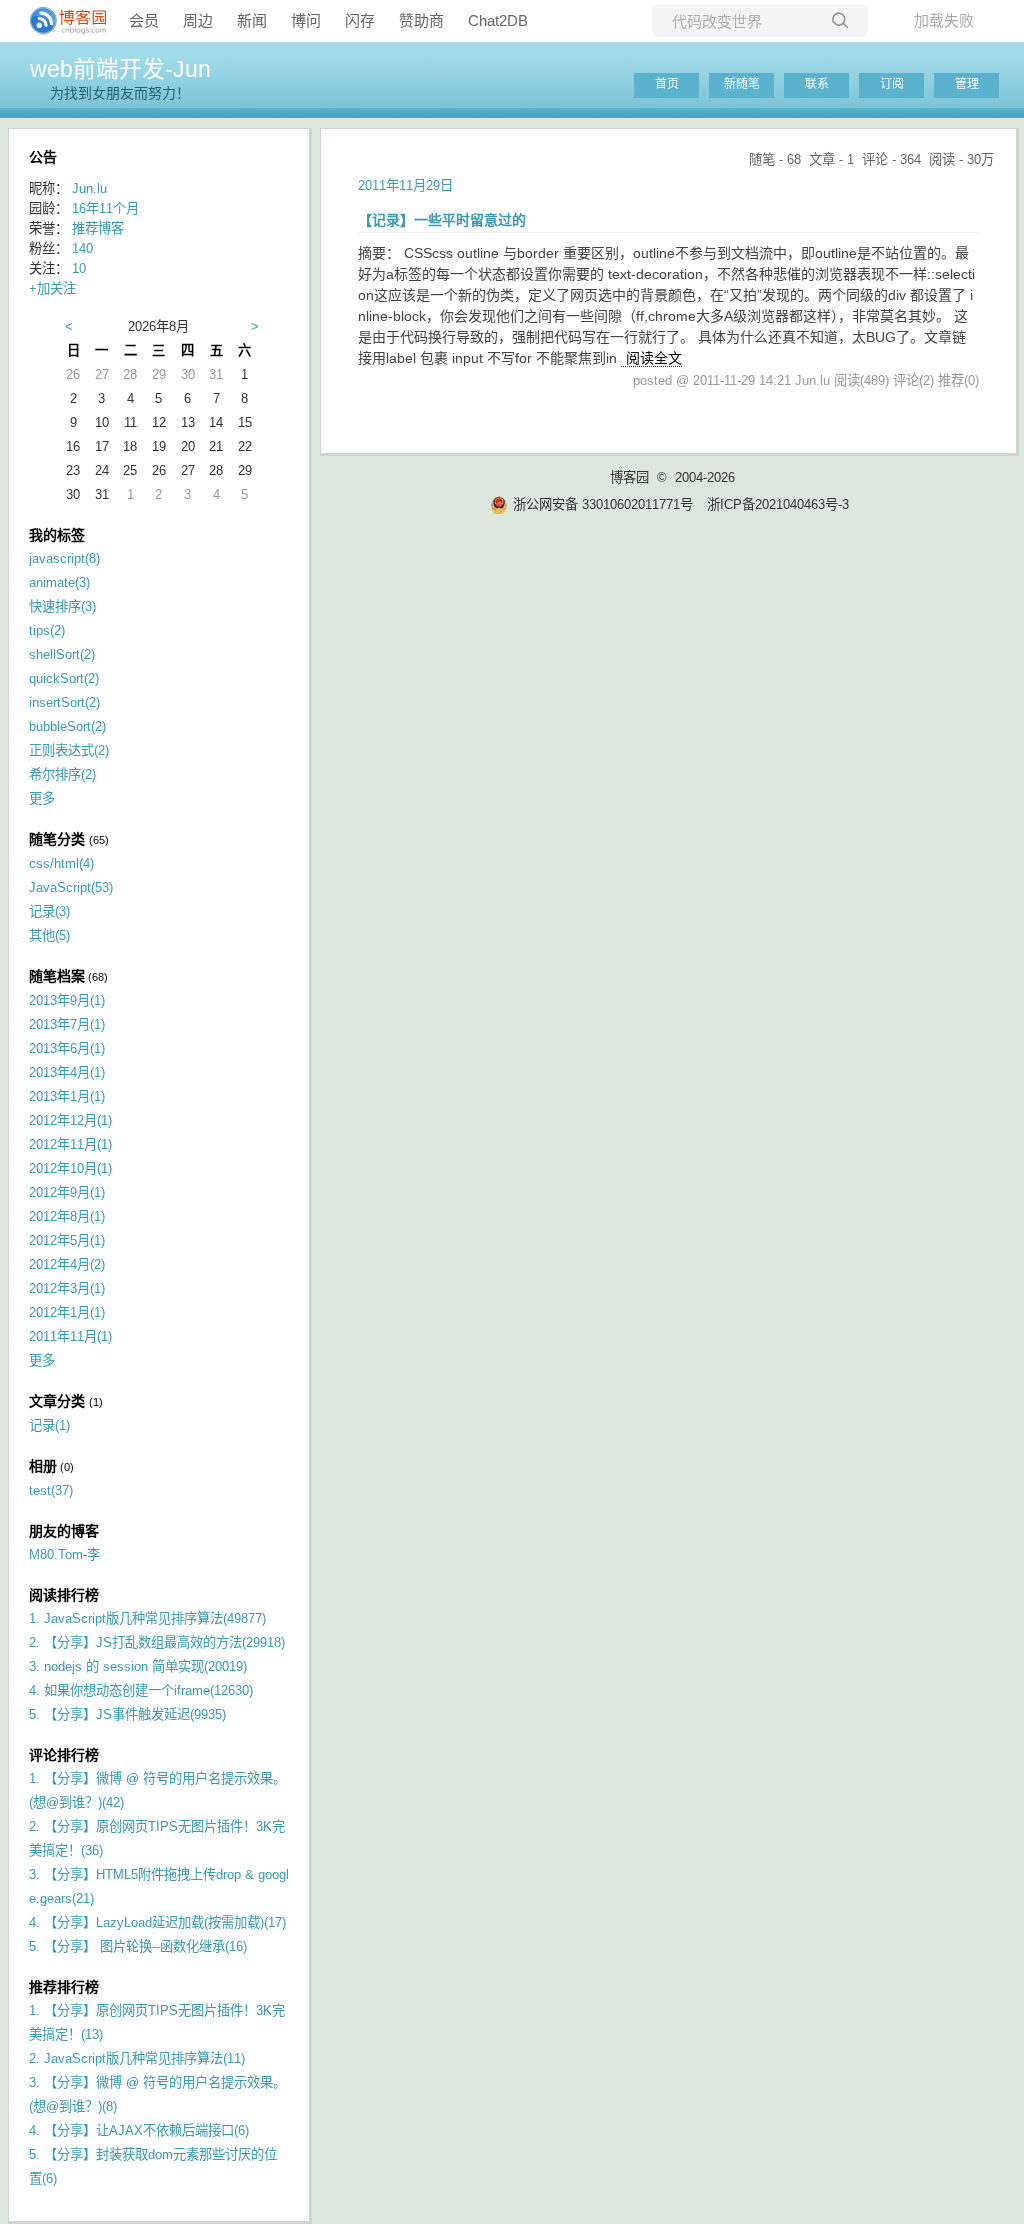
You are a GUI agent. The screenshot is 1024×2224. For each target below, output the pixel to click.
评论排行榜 (64, 1755)
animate (59, 582)
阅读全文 (654, 358)
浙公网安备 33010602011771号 (603, 504)
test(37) (51, 1490)
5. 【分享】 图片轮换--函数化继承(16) (138, 1946)
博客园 (629, 477)
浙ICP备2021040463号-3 (778, 504)
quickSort (64, 678)
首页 (667, 84)
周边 (198, 20)
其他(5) (49, 935)
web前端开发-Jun (120, 69)
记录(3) (49, 911)
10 (79, 268)
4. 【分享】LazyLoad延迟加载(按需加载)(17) (157, 1922)
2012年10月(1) (70, 1168)
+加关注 (52, 288)
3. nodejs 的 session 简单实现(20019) (138, 1666)
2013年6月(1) (67, 1048)
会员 (144, 20)
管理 (967, 84)
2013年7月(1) (67, 1024)
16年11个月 (105, 208)
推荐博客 (98, 228)
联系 (817, 84)
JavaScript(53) (71, 887)
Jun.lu (89, 188)
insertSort (64, 702)
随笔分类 (57, 839)
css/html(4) (61, 863)
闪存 (360, 20)
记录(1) (49, 1425)
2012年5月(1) (67, 1240)
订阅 (892, 84)
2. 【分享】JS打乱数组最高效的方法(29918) (157, 1642)
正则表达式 (69, 750)
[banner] (60, 21)
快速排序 (62, 606)
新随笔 (742, 84)
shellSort (62, 654)
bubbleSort (67, 726)
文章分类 (57, 1401)
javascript (64, 558)
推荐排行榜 (64, 1987)
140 (82, 248)
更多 (42, 798)
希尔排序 (62, 774)
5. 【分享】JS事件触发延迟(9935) (127, 1714)
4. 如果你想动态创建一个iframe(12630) (141, 1690)
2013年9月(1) (67, 1000)
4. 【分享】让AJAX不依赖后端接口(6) (139, 2130)
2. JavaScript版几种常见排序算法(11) (137, 2058)
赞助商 (421, 20)
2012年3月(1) (67, 1288)
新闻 (252, 20)
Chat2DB (498, 20)
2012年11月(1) (70, 1144)
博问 (306, 20)
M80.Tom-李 (64, 1554)
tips (47, 630)
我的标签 (57, 535)
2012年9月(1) (67, 1192)
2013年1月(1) (67, 1096)
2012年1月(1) (67, 1312)
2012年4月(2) (67, 1264)
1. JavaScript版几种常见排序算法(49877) (147, 1618)
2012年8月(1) (67, 1216)
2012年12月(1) (70, 1120)
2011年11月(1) (70, 1336)
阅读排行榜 (64, 1595)
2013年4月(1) (67, 1072)
